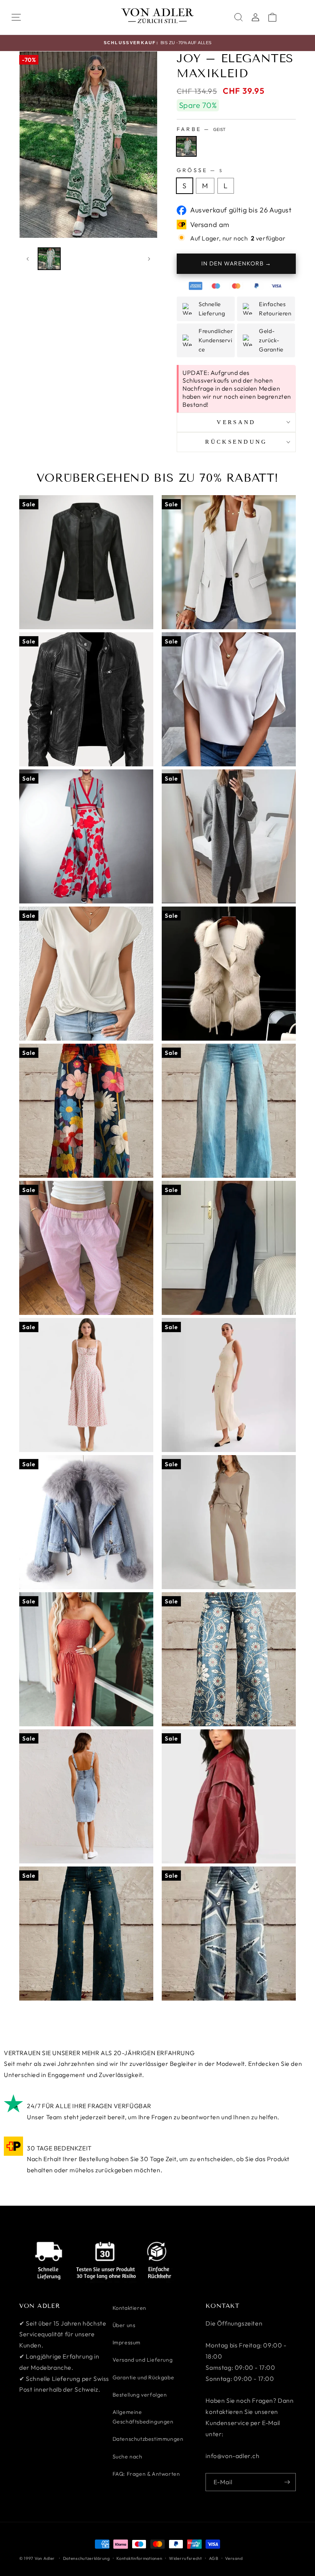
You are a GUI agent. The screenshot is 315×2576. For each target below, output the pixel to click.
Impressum (127, 2342)
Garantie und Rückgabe (143, 2377)
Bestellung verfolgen (140, 2395)
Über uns (124, 2325)
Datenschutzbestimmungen (148, 2439)
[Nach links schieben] (28, 259)
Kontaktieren (129, 2308)
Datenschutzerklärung (86, 2558)
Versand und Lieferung (143, 2360)
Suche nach (128, 2457)
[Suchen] (239, 17)
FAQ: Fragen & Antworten (146, 2474)
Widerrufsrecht (186, 2558)
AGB (214, 2558)
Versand (234, 2558)
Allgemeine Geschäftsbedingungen (143, 2417)
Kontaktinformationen (139, 2558)
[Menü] (16, 17)
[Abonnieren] (287, 2482)
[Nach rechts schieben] (149, 259)
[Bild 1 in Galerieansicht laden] (49, 259)
